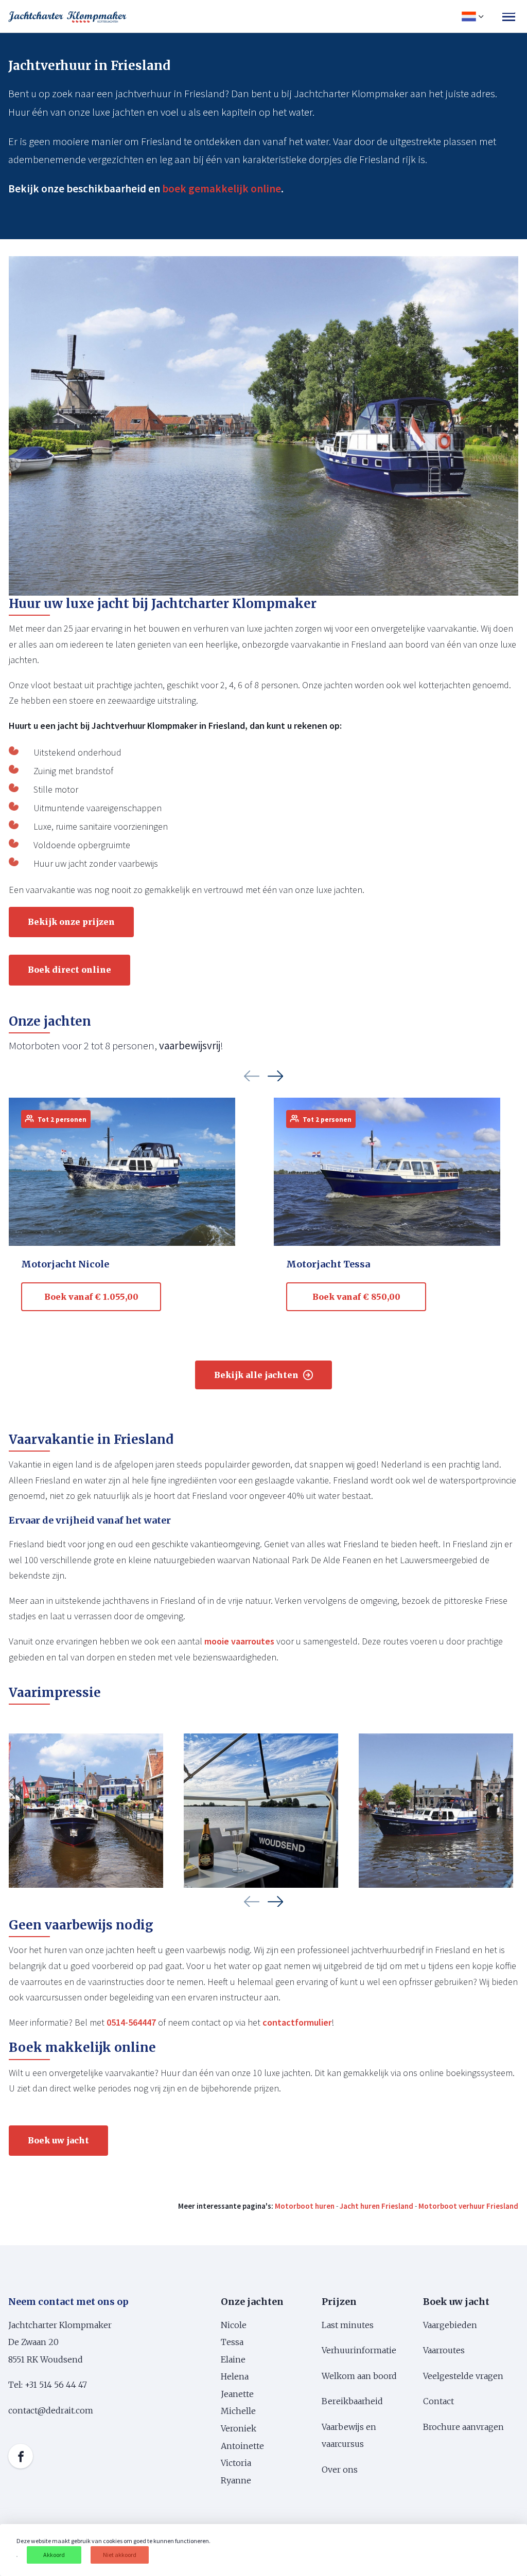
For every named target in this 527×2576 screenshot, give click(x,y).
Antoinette (242, 2446)
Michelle (239, 2411)
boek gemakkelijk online (222, 189)
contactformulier (297, 2022)
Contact (438, 2401)
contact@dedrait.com (51, 2410)
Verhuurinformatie (359, 2350)
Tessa (232, 2342)
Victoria (236, 2463)
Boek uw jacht (58, 2140)
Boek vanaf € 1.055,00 (91, 1297)
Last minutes (348, 2325)
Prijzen (339, 2302)
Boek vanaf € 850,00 (356, 1297)
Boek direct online (69, 970)
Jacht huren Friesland (376, 2206)
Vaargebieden (450, 2325)
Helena (235, 2376)
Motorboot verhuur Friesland (468, 2206)
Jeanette (237, 2394)
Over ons (340, 2470)
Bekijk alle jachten (256, 1375)
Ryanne (236, 2480)
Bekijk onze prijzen (71, 922)
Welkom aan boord (359, 2376)
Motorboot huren (305, 2206)
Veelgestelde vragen (463, 2376)
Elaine (233, 2359)
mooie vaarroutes (239, 1641)
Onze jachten (252, 2302)
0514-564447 (131, 2022)
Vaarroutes (445, 2350)
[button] (252, 1076)
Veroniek (239, 2428)
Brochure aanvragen (463, 2427)
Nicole (234, 2325)
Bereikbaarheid (352, 2401)
